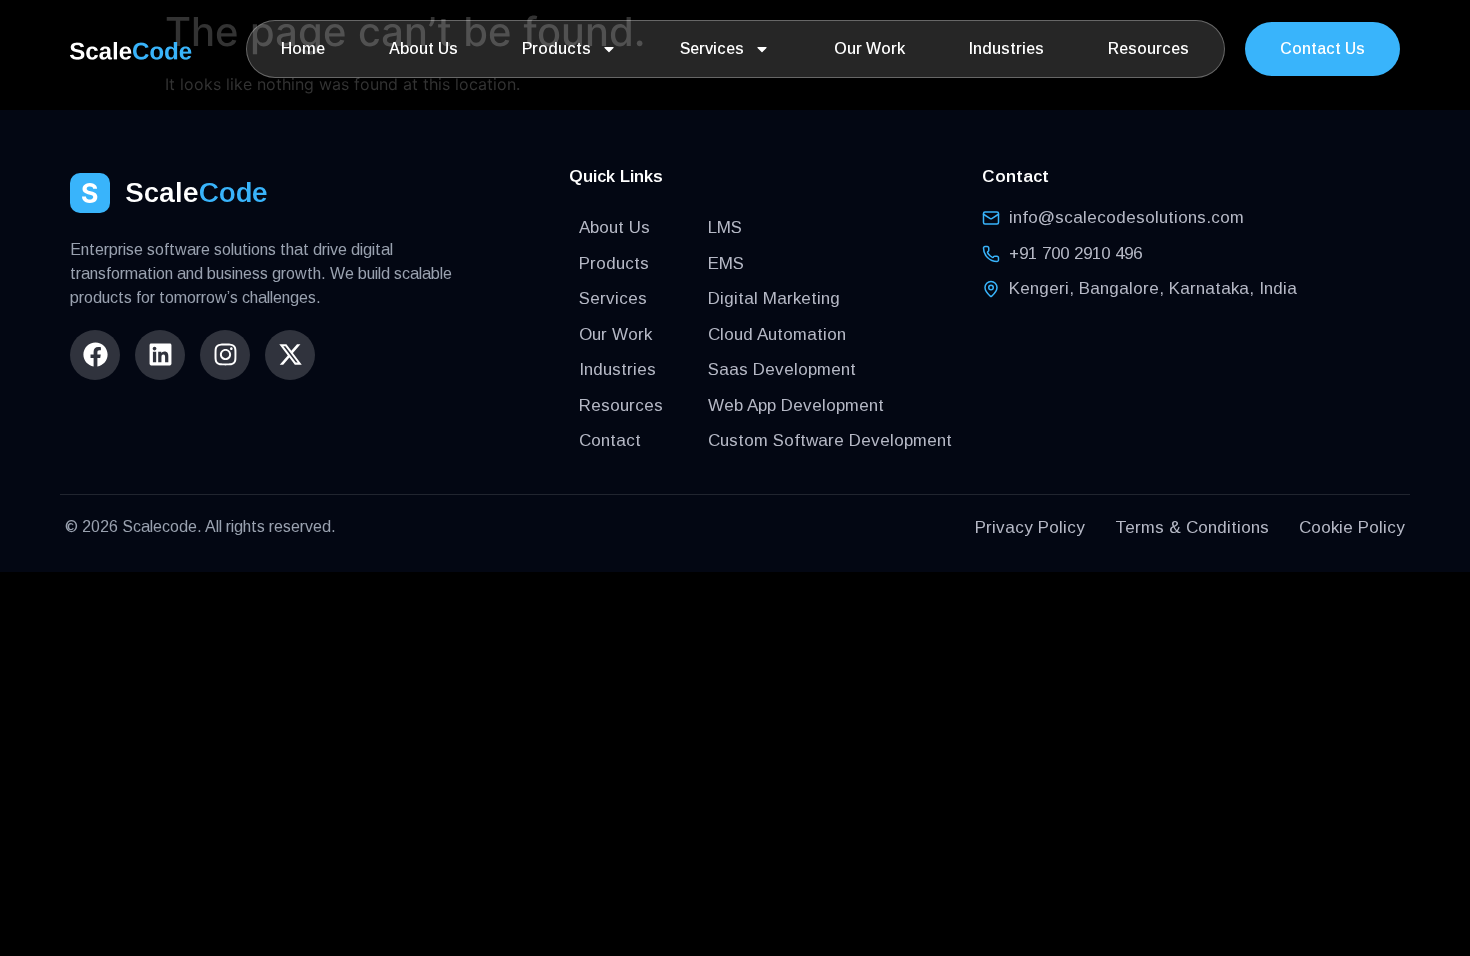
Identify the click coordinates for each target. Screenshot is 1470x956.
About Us (423, 48)
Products (556, 48)
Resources (1148, 48)
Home (303, 48)
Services (712, 48)
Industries (1006, 48)
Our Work (869, 48)
